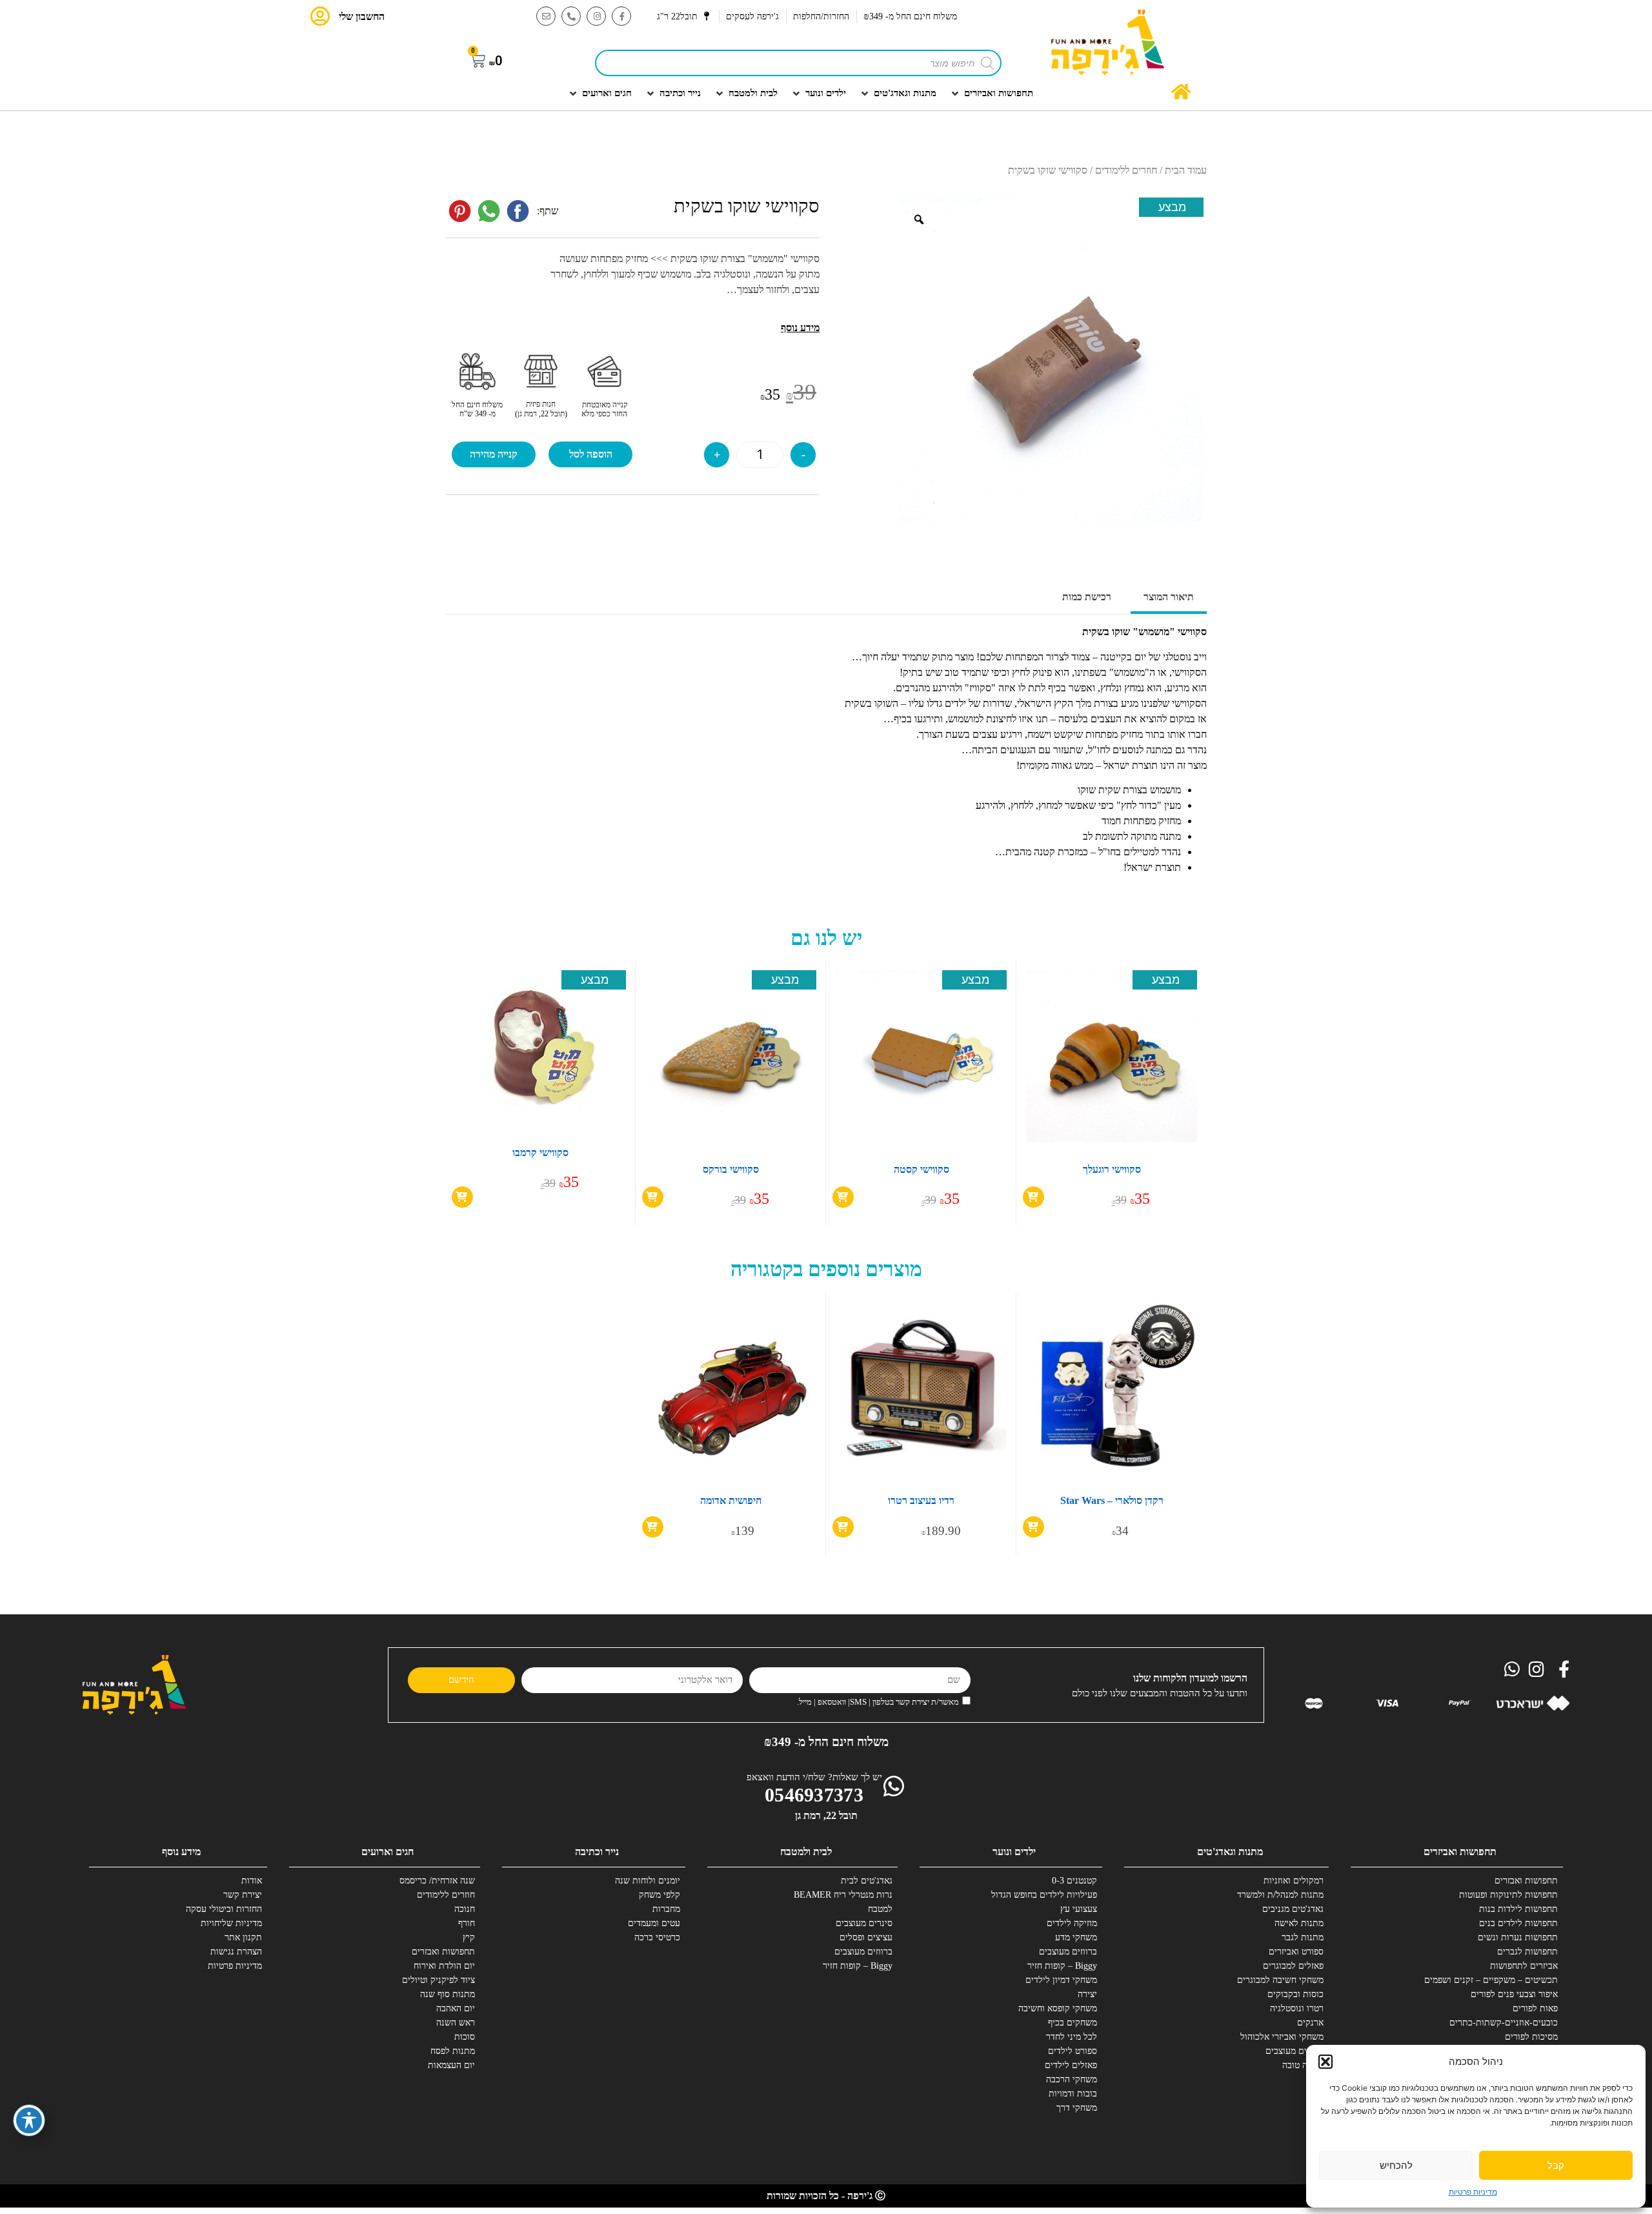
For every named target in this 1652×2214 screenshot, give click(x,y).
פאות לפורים (1535, 2008)
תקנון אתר (243, 1937)
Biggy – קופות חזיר (1062, 1966)
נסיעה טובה (1303, 2065)
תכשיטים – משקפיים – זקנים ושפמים (1510, 1980)
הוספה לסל (591, 454)
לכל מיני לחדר (1072, 2037)
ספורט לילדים (1073, 2051)
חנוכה (465, 1909)
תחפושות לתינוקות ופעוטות (1510, 1895)
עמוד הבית (1186, 170)
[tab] (1169, 598)
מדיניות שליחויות (231, 1923)
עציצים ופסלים (866, 1937)
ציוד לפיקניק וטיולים (438, 1980)
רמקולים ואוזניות (1294, 1881)
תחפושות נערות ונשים (1518, 1937)
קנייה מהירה (494, 454)
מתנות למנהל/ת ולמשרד (1280, 1895)
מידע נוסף (181, 1852)
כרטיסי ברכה (657, 1937)
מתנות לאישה (1299, 1923)
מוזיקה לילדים (1072, 1923)
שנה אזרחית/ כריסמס (437, 1881)
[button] (1325, 2062)
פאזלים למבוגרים (1293, 1966)
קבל (1556, 2165)
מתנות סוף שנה (448, 1994)
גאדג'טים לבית (867, 1881)
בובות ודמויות (1073, 2094)
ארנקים (1310, 2023)
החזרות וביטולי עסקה (224, 1909)
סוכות (465, 2037)
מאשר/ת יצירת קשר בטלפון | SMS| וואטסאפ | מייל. (878, 1702)
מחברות (666, 1909)
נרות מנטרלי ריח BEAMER (845, 1895)
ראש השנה (456, 2023)
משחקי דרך (1077, 2108)
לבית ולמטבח (806, 1852)
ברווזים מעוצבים (1294, 2051)
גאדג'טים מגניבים (1293, 1909)
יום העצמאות (451, 2065)
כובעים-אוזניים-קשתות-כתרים (1510, 2023)
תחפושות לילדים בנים (1518, 1923)
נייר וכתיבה (597, 1852)
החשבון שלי (362, 16)
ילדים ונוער (1014, 1852)
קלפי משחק (660, 1895)
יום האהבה (456, 2008)
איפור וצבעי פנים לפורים (1514, 1994)
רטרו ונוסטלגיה (1297, 2008)
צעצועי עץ (1079, 1909)
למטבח (880, 1909)
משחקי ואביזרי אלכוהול (1282, 2037)
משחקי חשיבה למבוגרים (1280, 1980)
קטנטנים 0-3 (1074, 1881)
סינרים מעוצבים (864, 1923)
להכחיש (1396, 2165)
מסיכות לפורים (1531, 2037)
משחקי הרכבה (1072, 2079)
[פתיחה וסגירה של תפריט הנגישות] (29, 2120)
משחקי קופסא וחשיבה (1058, 2008)
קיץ (469, 1937)
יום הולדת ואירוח (444, 1966)
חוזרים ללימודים (1126, 170)
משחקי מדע (1076, 1937)
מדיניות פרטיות (1473, 2192)
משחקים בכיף (1073, 2023)
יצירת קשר (243, 1895)
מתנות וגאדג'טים (1230, 1852)
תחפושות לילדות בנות (1518, 1909)
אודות (252, 1881)
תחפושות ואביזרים (1460, 1852)
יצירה (1087, 1994)
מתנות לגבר (1303, 1937)
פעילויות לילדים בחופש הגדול (1049, 1895)
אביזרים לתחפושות (1524, 1966)
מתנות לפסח (453, 2051)
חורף (467, 1923)
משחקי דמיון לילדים (1061, 1980)
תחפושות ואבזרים (1526, 1881)
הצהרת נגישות (236, 1952)
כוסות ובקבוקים (1295, 1994)
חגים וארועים (388, 1852)
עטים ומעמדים (654, 1923)
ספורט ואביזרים (1296, 1952)
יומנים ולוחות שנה (648, 1881)
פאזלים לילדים (1071, 2065)
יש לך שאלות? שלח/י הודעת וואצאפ (814, 1777)
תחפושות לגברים (1527, 1952)
